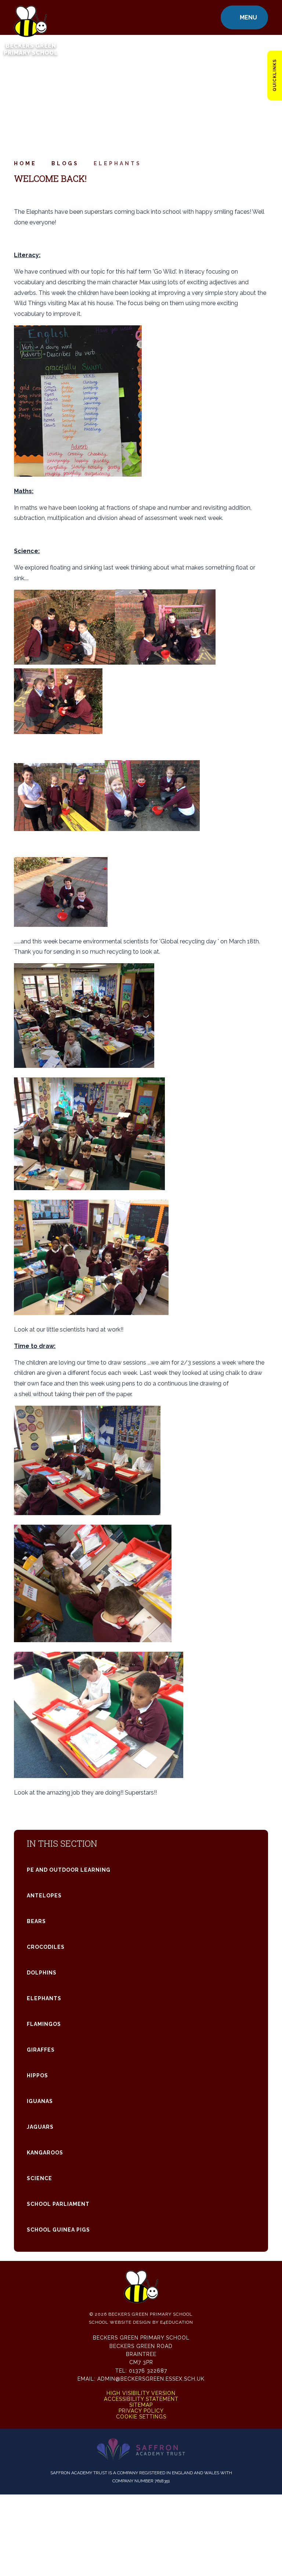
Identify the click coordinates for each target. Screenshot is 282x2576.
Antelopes (44, 1896)
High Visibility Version (141, 2393)
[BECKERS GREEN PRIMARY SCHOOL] (30, 17)
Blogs (65, 163)
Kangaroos (45, 2153)
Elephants (117, 163)
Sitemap (141, 2405)
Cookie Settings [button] (141, 2417)
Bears (36, 1921)
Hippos (37, 2075)
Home (25, 163)
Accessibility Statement (141, 2399)
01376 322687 (148, 2371)
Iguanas (40, 2101)
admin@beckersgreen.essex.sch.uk (151, 2379)
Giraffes (41, 2050)
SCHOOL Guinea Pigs (58, 2230)
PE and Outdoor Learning (69, 1870)
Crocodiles (46, 1947)
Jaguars (40, 2127)
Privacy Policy (141, 2411)
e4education (177, 2322)
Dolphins (42, 1973)
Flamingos (44, 2024)
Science (39, 2178)
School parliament (58, 2204)
